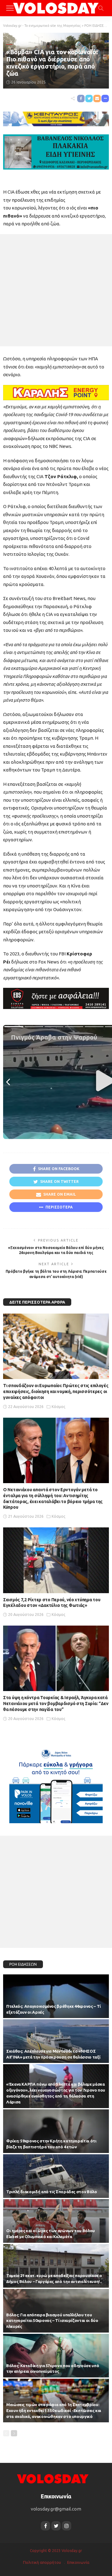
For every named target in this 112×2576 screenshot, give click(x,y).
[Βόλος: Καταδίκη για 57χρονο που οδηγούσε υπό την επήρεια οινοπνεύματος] (56, 2356)
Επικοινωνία (78, 2562)
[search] (101, 8)
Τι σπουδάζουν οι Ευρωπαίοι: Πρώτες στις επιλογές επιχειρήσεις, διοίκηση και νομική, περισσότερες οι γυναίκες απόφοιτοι (56, 1391)
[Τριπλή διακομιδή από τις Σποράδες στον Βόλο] (56, 2176)
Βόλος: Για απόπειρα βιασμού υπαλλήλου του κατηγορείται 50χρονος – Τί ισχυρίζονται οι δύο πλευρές (52, 2321)
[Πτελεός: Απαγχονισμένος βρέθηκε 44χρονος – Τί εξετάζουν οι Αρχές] (56, 1996)
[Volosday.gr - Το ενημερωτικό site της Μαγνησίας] (56, 7)
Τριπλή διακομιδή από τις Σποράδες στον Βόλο (52, 2192)
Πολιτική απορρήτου (42, 2562)
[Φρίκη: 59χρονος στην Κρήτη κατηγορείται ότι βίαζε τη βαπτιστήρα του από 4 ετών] (56, 2131)
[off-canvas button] (10, 8)
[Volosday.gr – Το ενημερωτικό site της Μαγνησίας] (53, 2478)
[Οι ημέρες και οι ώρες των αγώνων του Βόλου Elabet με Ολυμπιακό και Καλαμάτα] (56, 2221)
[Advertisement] (56, 290)
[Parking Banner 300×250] (56, 1784)
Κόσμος (21, 43)
